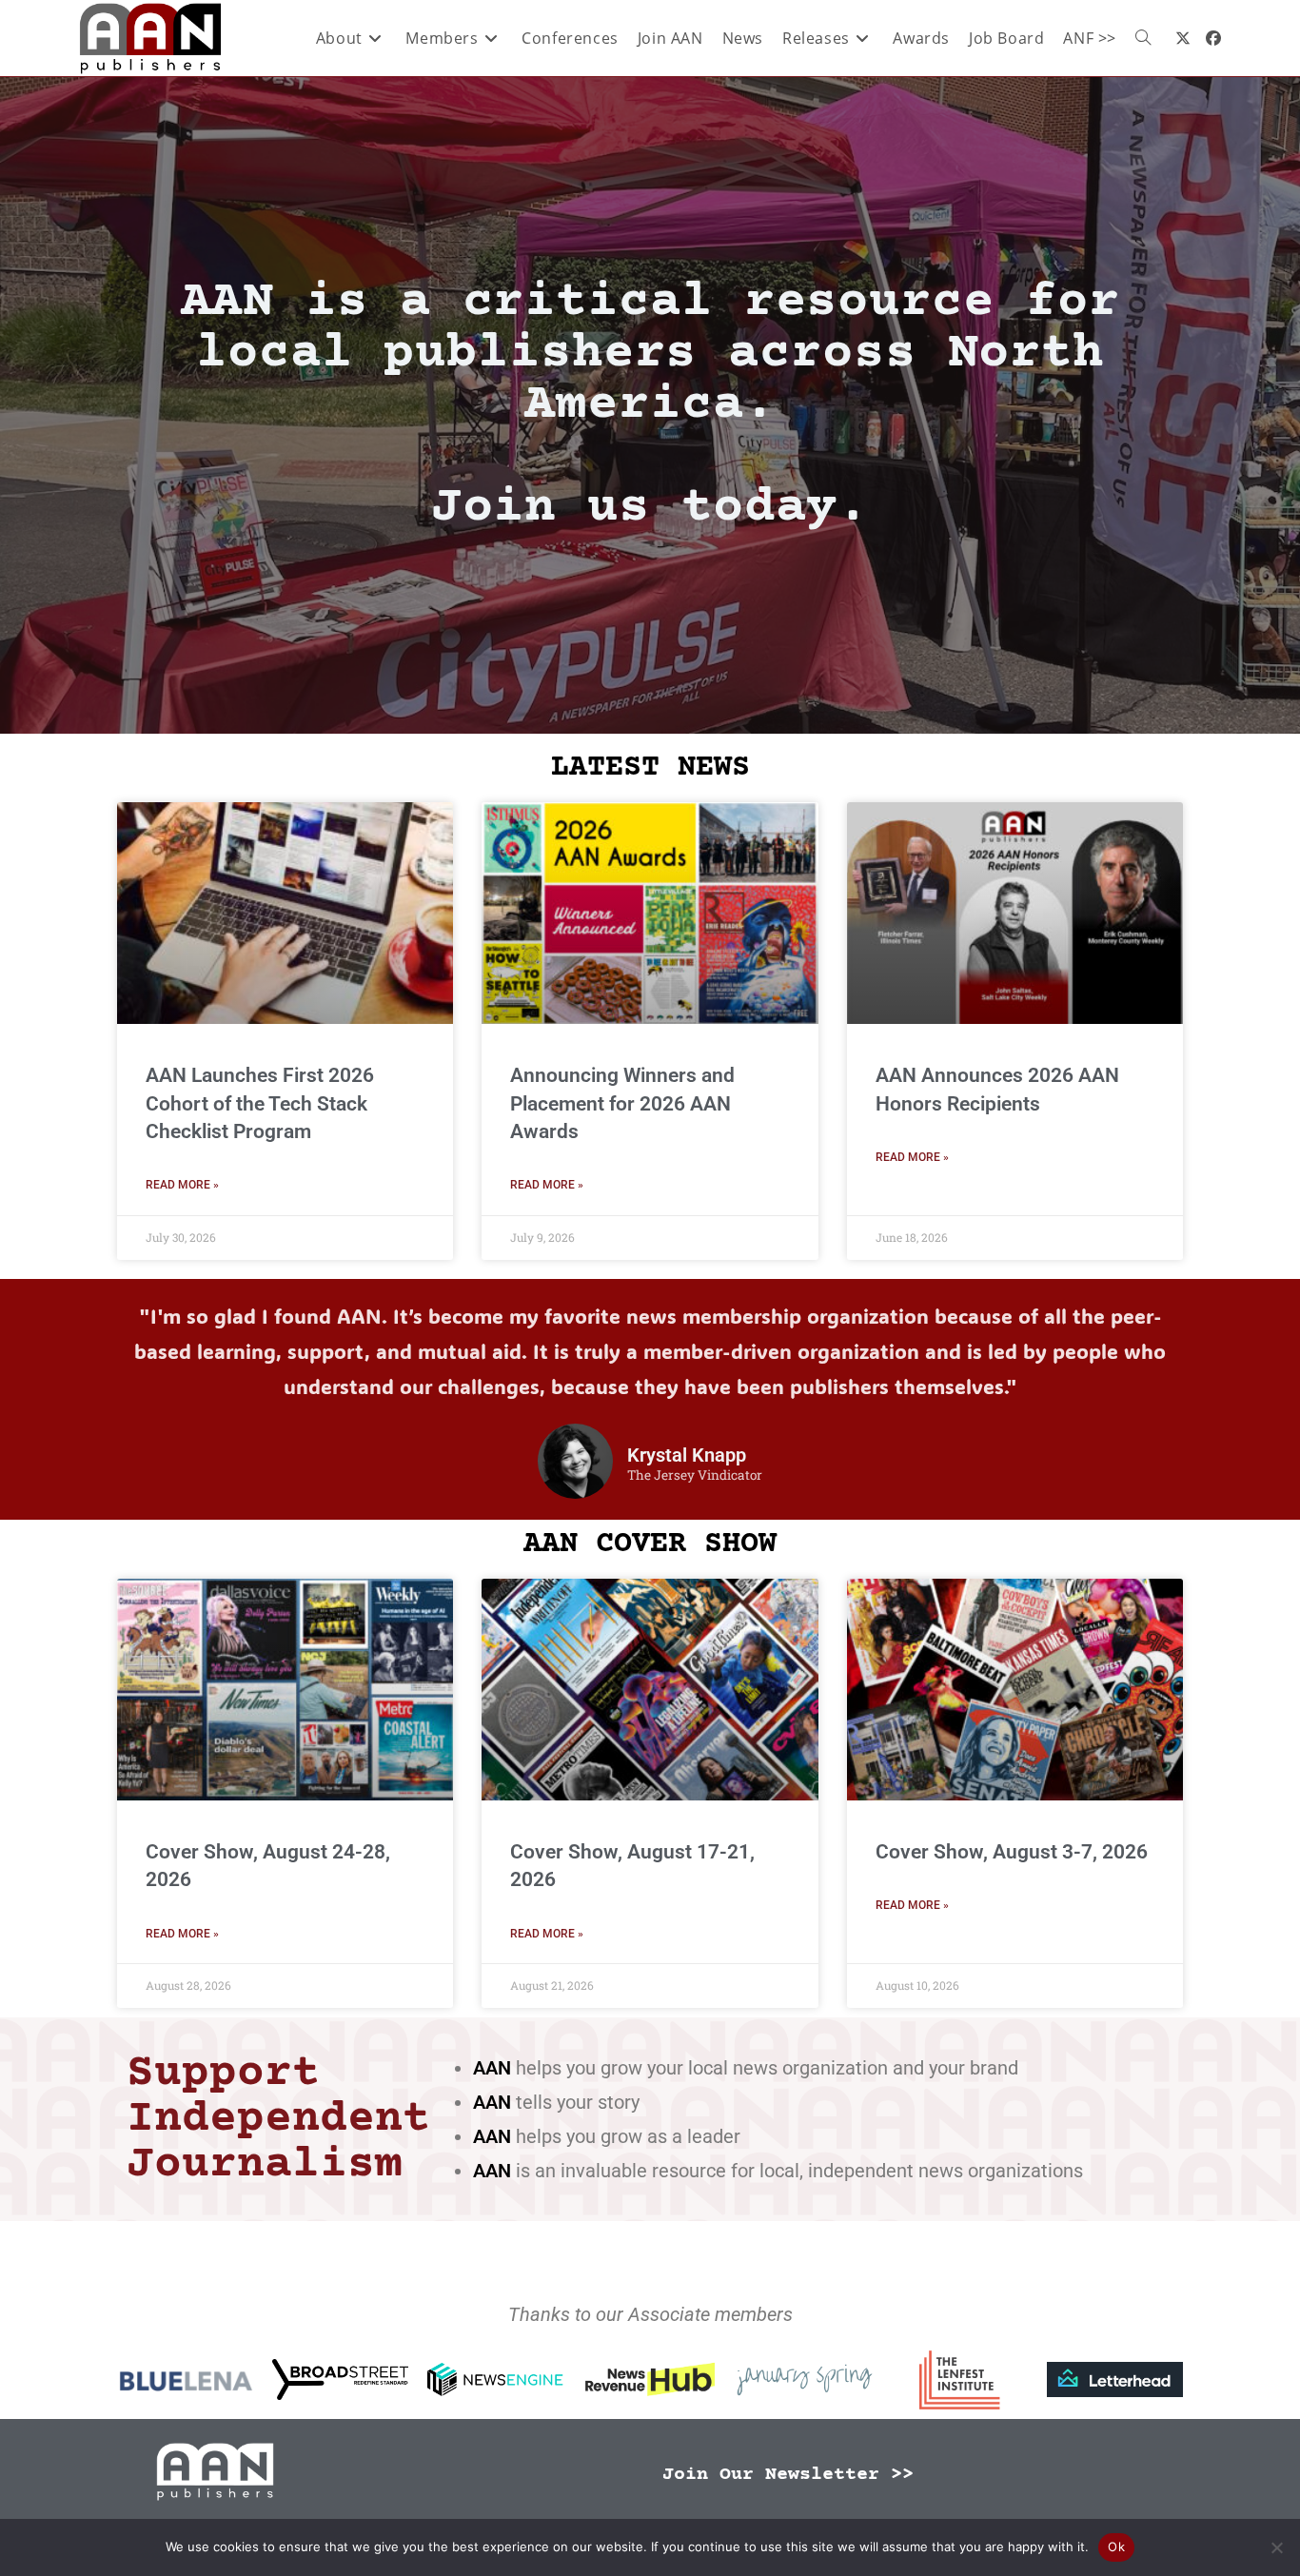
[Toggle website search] (1143, 38)
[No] (1276, 2547)
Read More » (182, 1185)
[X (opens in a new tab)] (1183, 38)
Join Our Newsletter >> (788, 2475)
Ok (1116, 2547)
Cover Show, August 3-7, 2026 (1012, 1852)
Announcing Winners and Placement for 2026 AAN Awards (622, 1103)
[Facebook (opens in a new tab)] (1213, 38)
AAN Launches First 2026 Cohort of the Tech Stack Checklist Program (260, 1103)
